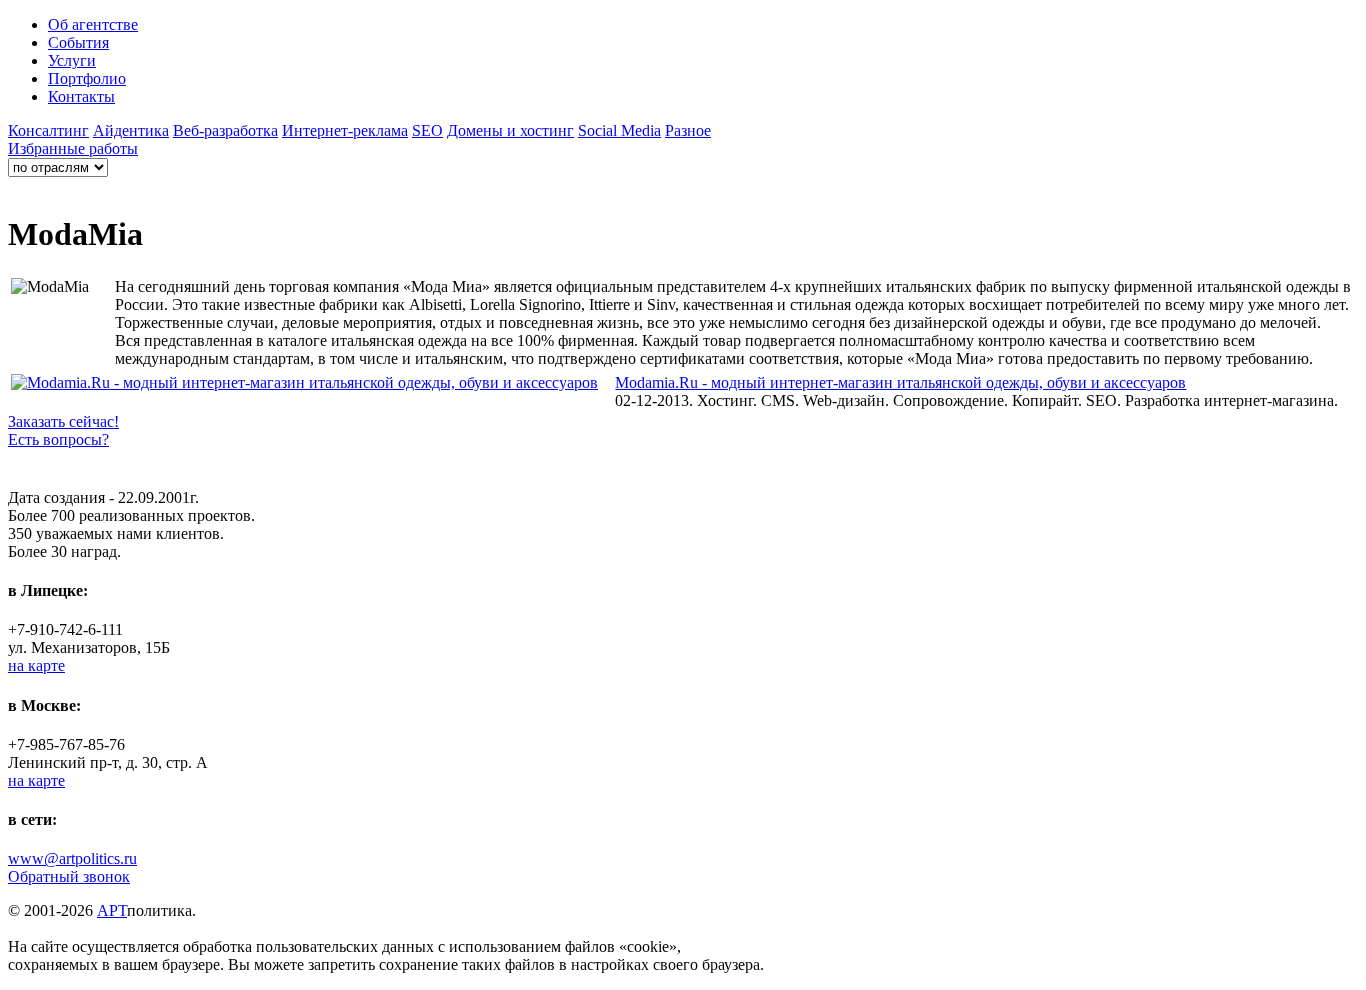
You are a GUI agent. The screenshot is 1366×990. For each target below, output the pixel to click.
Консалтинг (48, 130)
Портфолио (87, 78)
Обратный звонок (69, 876)
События (78, 42)
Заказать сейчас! (63, 421)
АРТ (112, 910)
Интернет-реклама (345, 130)
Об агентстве (93, 24)
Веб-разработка (225, 130)
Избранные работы (73, 148)
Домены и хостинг (510, 130)
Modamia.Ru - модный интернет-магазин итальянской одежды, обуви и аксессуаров (900, 382)
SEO (427, 130)
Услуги (72, 60)
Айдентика (131, 130)
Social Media (619, 130)
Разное (688, 130)
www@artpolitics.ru (72, 858)
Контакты (81, 96)
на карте (36, 665)
